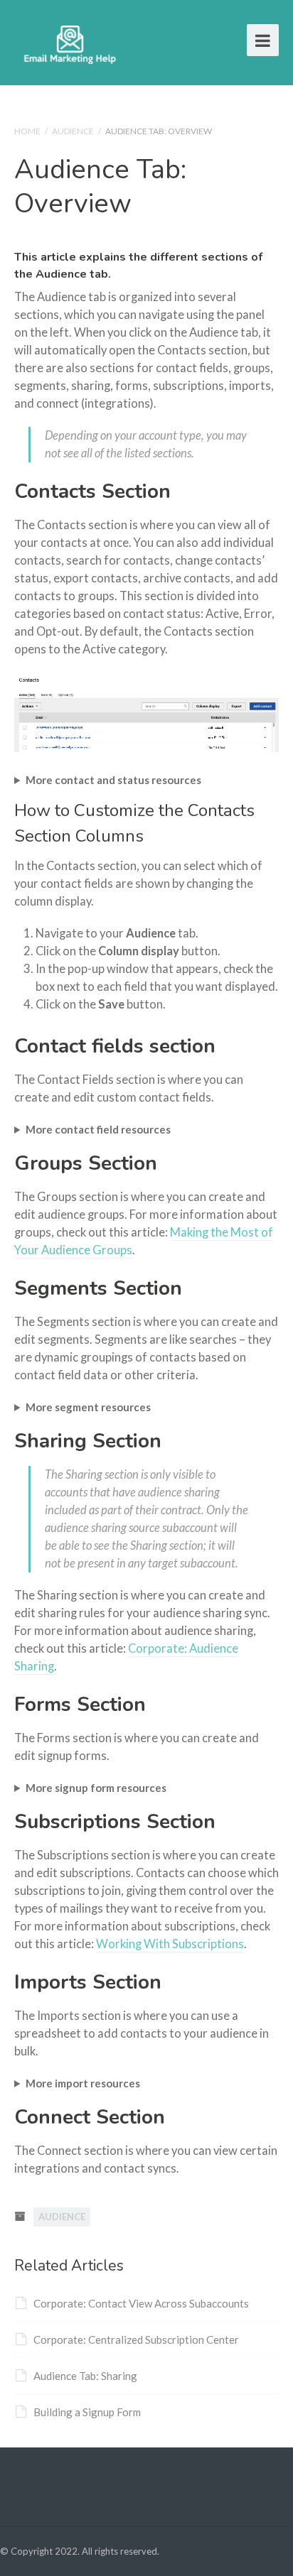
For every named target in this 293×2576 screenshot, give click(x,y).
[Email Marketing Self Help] (70, 42)
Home (27, 131)
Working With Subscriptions (170, 1944)
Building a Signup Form (87, 2412)
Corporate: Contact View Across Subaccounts (141, 2303)
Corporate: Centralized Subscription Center (136, 2339)
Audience (73, 131)
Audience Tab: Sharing (85, 2376)
